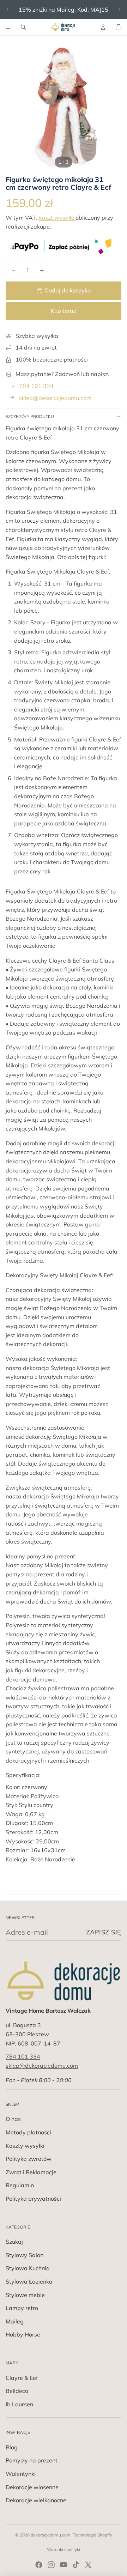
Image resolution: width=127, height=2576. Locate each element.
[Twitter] (88, 2565)
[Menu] (8, 27)
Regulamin (20, 2185)
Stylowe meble (25, 2295)
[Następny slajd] (119, 10)
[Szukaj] (23, 27)
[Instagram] (51, 2565)
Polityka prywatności (33, 2199)
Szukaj (14, 2242)
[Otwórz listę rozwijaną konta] (103, 27)
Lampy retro (22, 2308)
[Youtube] (64, 2565)
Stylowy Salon (25, 2255)
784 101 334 (36, 386)
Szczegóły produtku (30, 416)
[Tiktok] (76, 2565)
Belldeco (17, 2391)
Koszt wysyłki (57, 218)
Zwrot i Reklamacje (31, 2172)
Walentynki (21, 2474)
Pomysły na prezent (32, 2460)
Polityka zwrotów (29, 2159)
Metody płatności (28, 2132)
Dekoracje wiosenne (32, 2487)
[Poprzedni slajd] (8, 10)
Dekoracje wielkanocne (36, 2500)
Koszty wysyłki (25, 2146)
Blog (12, 2447)
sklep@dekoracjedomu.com (55, 398)
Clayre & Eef (22, 2378)
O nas (13, 2119)
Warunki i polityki (64, 2549)
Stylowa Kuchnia (28, 2268)
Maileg (15, 2321)
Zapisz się (104, 1932)
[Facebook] (39, 2565)
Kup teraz (64, 311)
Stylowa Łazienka (29, 2281)
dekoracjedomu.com (51, 2535)
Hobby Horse (23, 2334)
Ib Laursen (19, 2404)
